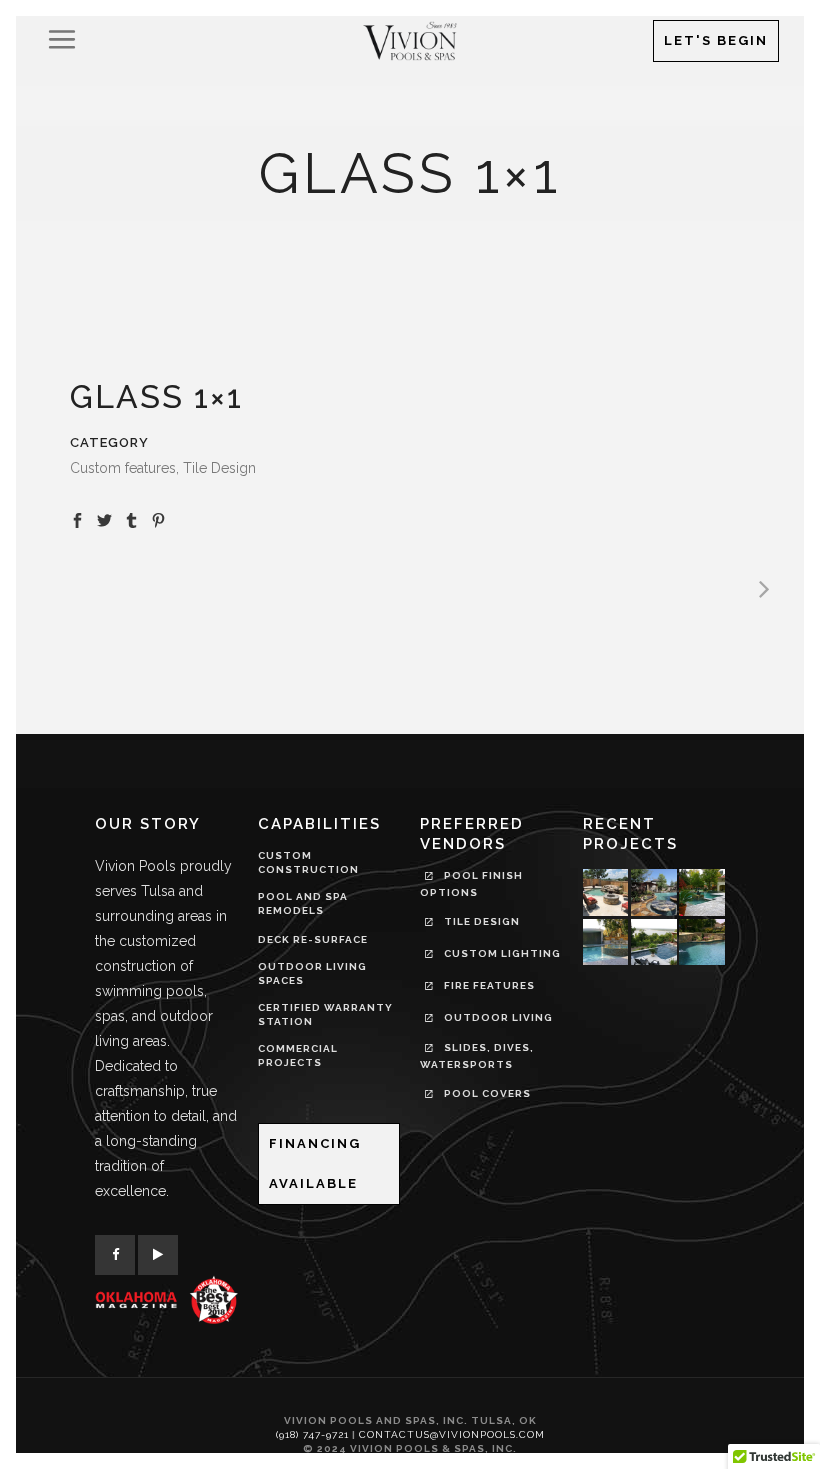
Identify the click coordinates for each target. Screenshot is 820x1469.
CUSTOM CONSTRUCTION (308, 862)
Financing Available (315, 1163)
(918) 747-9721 (312, 1434)
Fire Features (488, 985)
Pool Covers (486, 1093)
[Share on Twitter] (104, 519)
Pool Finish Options (471, 884)
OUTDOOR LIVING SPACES (312, 973)
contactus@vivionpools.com (452, 1434)
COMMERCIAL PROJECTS (298, 1055)
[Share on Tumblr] (131, 519)
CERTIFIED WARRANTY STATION (325, 1014)
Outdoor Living (497, 1017)
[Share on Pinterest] (158, 519)
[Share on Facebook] (77, 519)
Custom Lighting (501, 953)
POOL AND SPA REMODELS (303, 903)
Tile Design (480, 921)
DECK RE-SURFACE (313, 939)
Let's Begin (716, 40)
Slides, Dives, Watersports (477, 1056)
